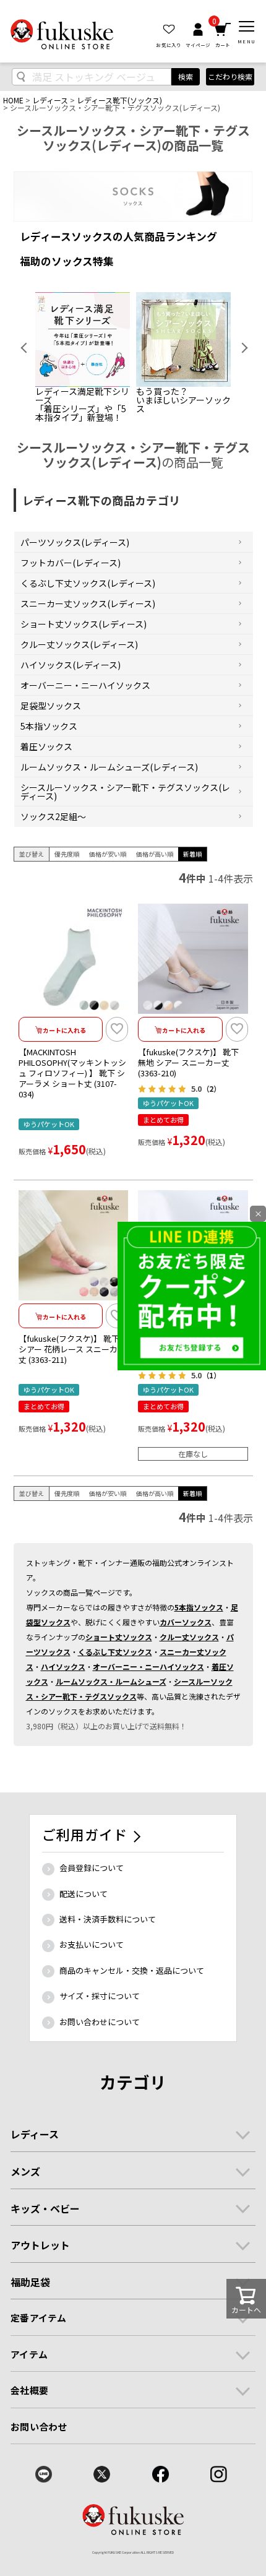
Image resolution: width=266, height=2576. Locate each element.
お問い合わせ (39, 2427)
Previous (26, 348)
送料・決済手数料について (108, 1919)
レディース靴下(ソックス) (119, 100)
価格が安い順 (108, 854)
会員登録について (92, 1868)
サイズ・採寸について (100, 1996)
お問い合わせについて (100, 2022)
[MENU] (247, 27)
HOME (13, 100)
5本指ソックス (199, 1607)
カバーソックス (186, 1622)
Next (240, 348)
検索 (186, 76)
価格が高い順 (155, 854)
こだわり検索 (230, 76)
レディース (50, 100)
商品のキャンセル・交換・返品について (132, 1970)
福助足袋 (30, 2282)
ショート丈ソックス (119, 1637)
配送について (84, 1894)
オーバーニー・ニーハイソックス (148, 1666)
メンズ (25, 2171)
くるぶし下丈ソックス (115, 1652)
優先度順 (67, 854)
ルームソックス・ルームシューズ (111, 1681)
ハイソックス (63, 1666)
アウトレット (40, 2245)
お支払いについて (92, 1944)
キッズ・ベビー (45, 2208)
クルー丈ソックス (189, 1637)
